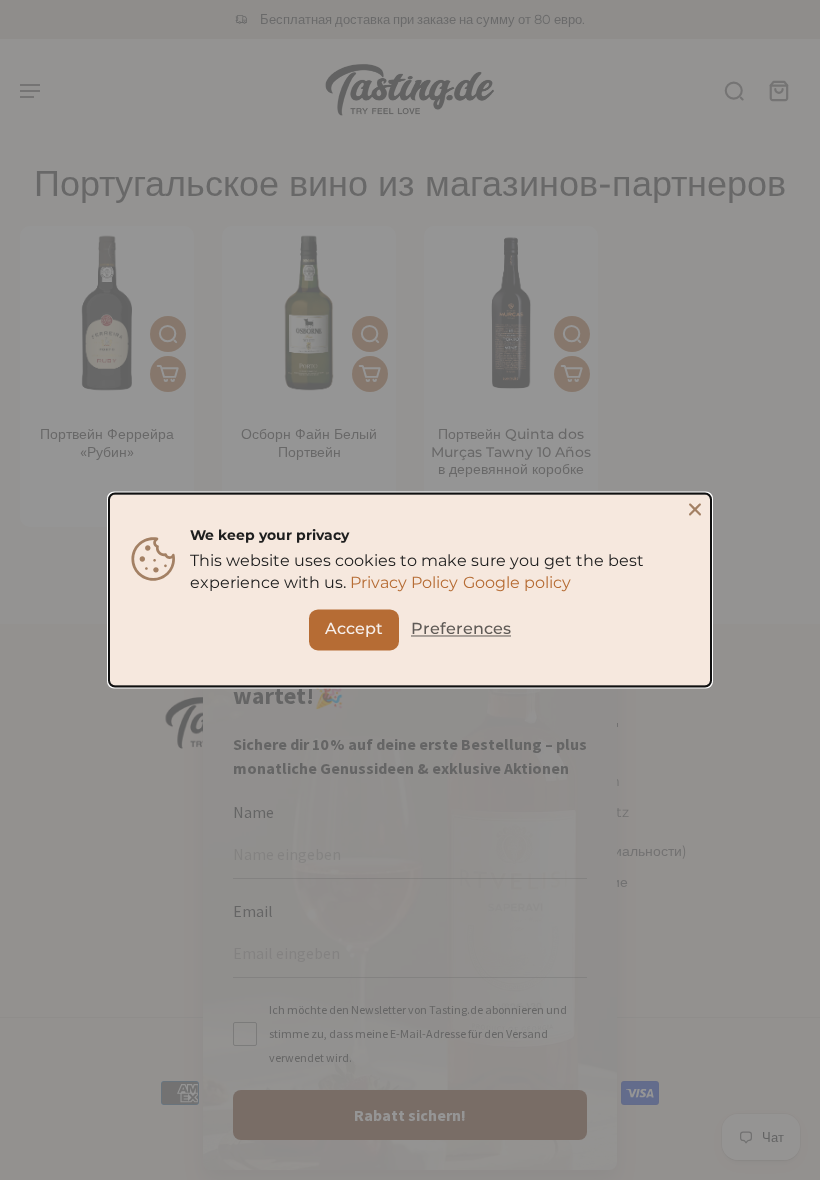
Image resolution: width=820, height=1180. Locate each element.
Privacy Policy (404, 583)
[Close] (695, 509)
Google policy (517, 583)
